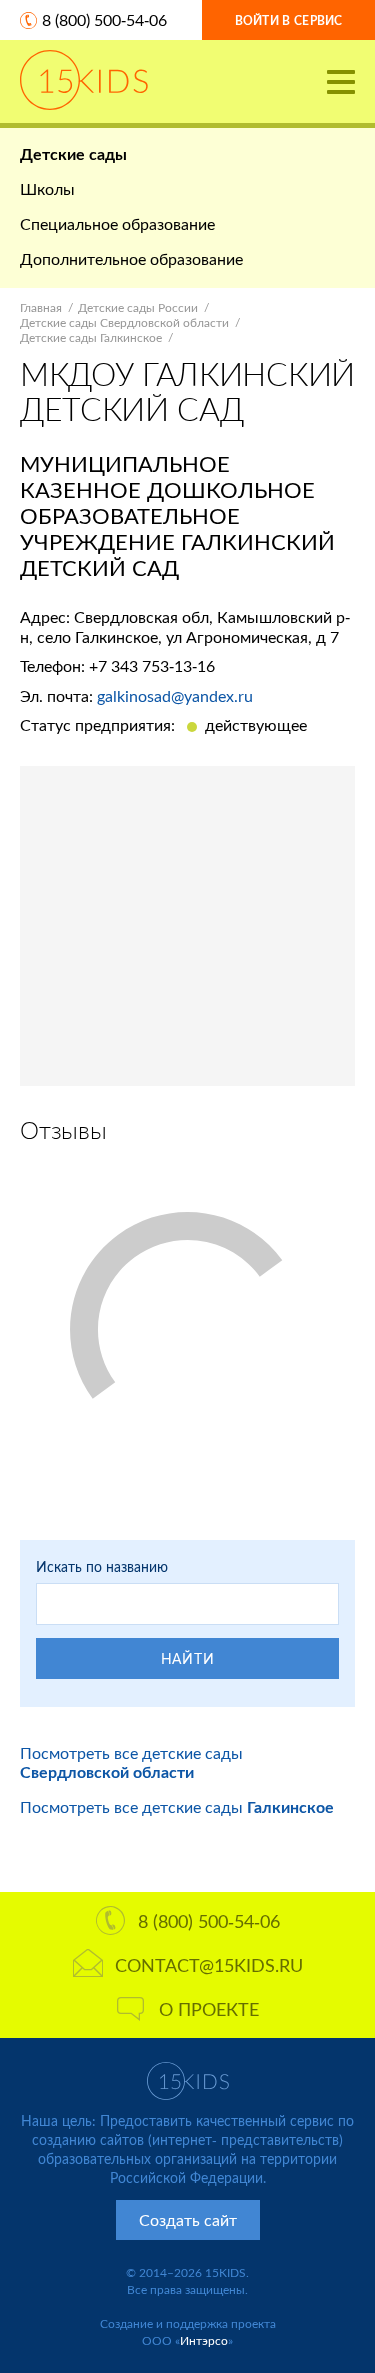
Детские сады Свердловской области (124, 322)
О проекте (209, 2009)
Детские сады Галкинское (91, 337)
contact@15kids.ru (209, 1965)
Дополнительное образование (131, 258)
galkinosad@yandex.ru (175, 695)
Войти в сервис (289, 20)
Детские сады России (138, 307)
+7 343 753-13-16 (152, 665)
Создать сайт (188, 2219)
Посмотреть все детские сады (131, 1762)
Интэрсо (204, 2340)
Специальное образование (117, 223)
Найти (188, 1658)
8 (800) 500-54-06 (104, 19)
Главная (41, 307)
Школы (47, 188)
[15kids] (84, 80)
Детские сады (73, 153)
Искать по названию (102, 1566)
